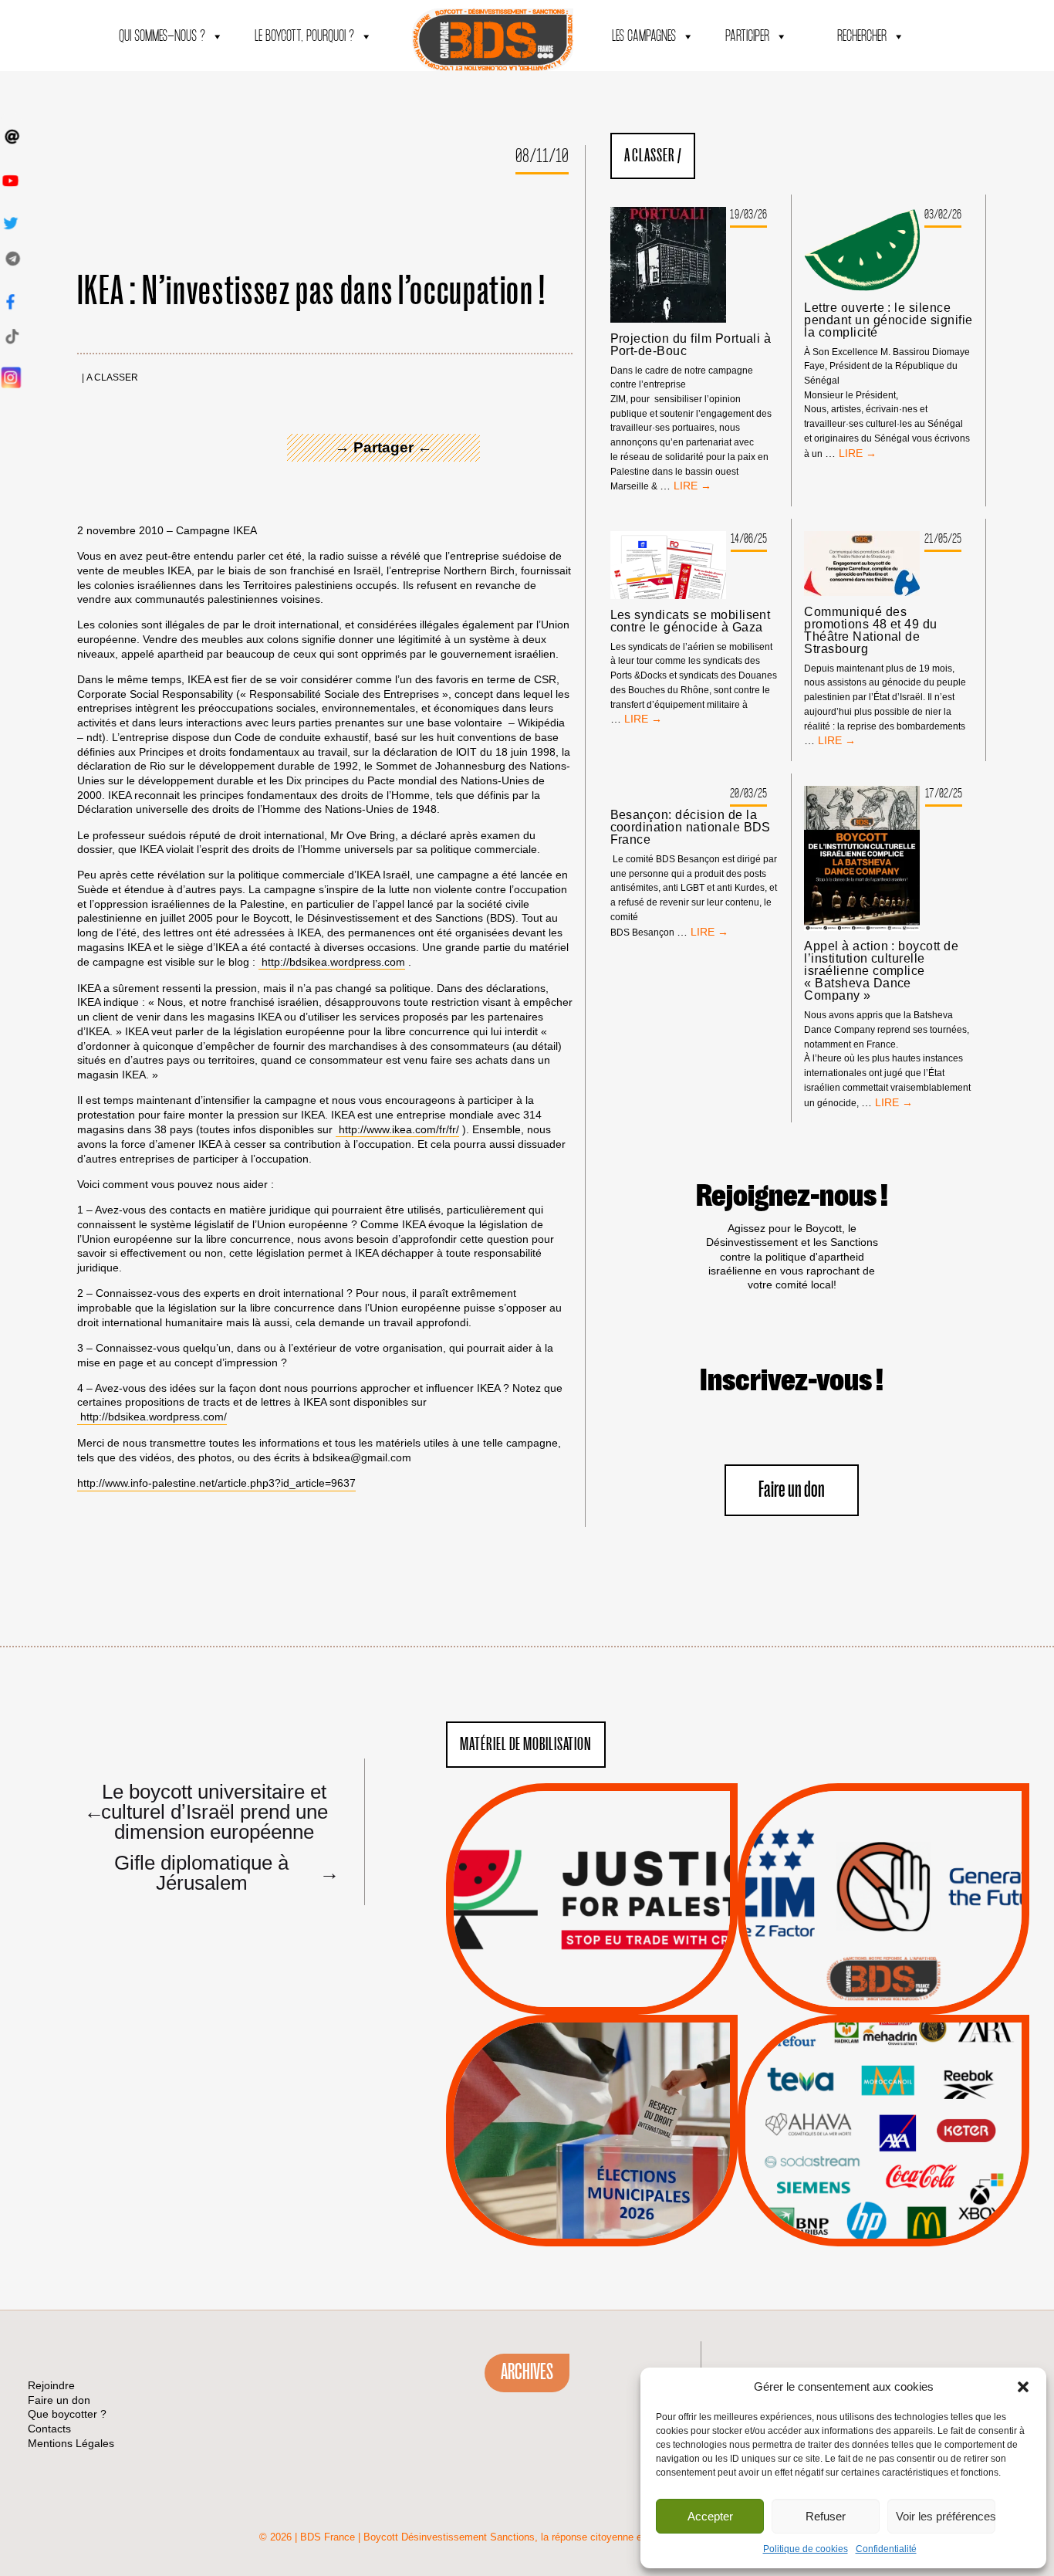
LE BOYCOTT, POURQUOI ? (304, 37)
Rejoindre (51, 2385)
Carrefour (867, 2122)
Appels (561, 1978)
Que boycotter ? (883, 2038)
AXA (847, 2103)
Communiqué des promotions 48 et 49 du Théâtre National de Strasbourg (871, 631)
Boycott (855, 2063)
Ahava (904, 2083)
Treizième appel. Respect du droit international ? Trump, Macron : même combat (883, 1855)
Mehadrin (861, 2181)
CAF (915, 2103)
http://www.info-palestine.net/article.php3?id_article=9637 (216, 1483)
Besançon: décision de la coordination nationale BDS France (691, 828)
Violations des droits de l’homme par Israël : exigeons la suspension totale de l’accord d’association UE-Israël (592, 1878)
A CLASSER (112, 378)
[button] (1023, 2387)
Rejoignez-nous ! (792, 1197)
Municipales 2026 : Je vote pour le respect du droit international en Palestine (592, 2087)
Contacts (49, 2429)
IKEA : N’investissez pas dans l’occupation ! (312, 292)
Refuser (826, 2516)
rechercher (862, 37)
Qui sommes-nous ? (162, 37)
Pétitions (615, 1997)
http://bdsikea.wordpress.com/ (152, 1417)
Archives (527, 2372)
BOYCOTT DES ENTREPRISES (884, 1940)
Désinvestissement (935, 2063)
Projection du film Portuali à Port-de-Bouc (691, 345)
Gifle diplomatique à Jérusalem (225, 1872)
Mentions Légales (71, 2443)
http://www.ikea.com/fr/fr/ (397, 1129)
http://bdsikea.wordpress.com (332, 962)
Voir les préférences (946, 2516)
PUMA (908, 2181)
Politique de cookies (806, 2549)
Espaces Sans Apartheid (592, 2172)
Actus (569, 1997)
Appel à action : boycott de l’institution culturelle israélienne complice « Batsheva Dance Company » (881, 971)
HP (909, 2122)
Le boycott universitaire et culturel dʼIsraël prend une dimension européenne (206, 1811)
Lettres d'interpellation (884, 1982)
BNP (881, 2103)
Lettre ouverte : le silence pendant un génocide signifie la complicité (888, 320)
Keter (881, 2141)
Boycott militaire (883, 1963)
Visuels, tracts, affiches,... (884, 2222)
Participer (747, 37)
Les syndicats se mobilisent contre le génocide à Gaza (691, 621)
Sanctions (615, 1978)
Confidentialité (886, 2549)
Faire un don (792, 1490)
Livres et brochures (881, 2161)
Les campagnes (644, 37)
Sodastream (882, 2200)
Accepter (710, 2516)
